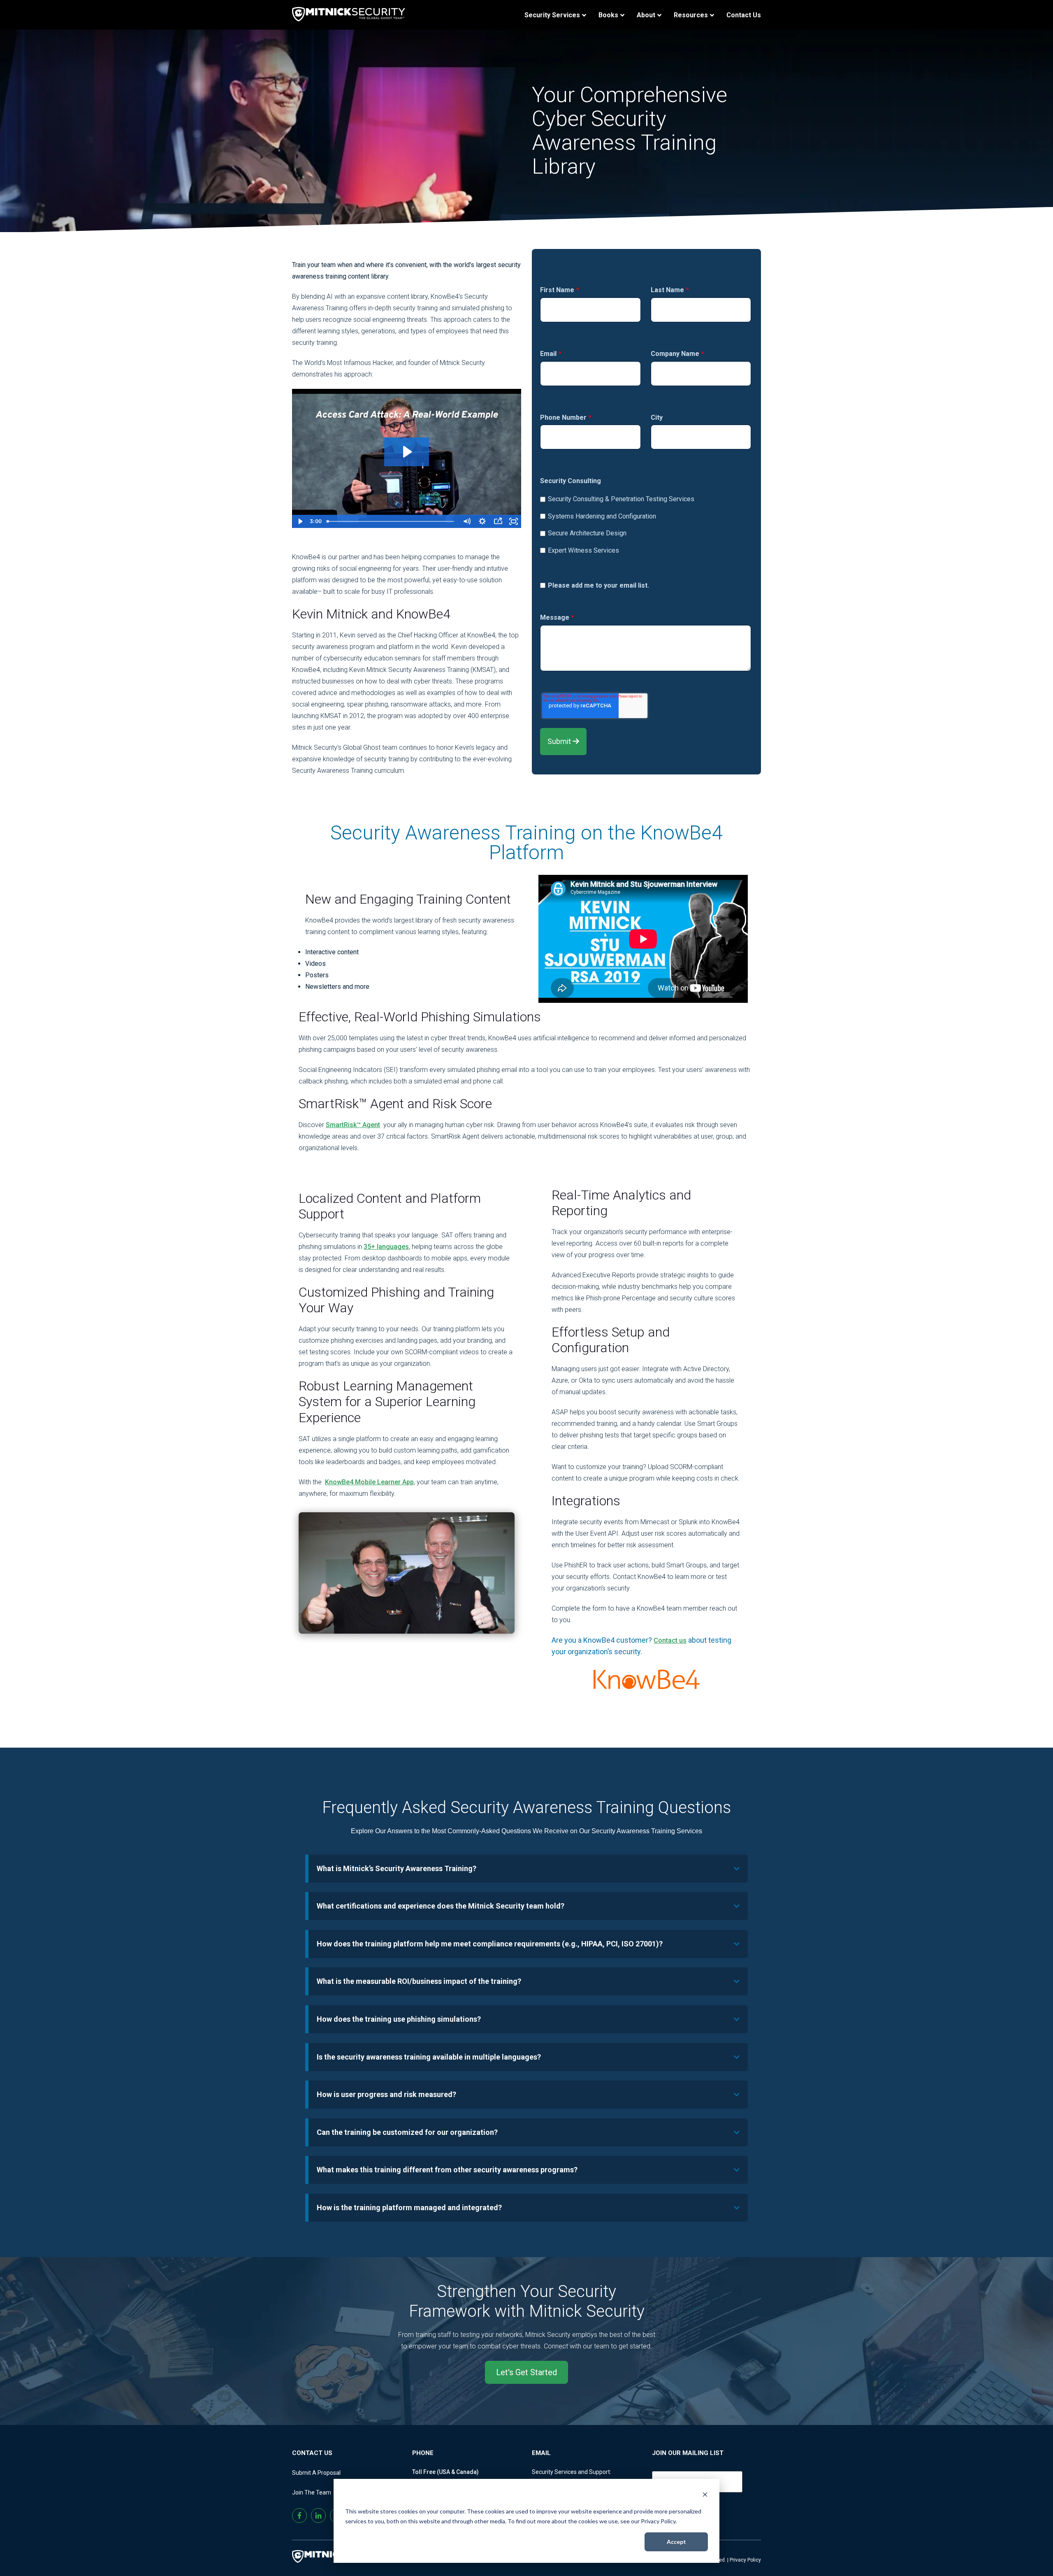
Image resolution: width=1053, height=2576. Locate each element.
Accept (676, 2542)
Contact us (670, 1640)
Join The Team (312, 2492)
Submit (560, 741)
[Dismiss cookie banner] (705, 2496)
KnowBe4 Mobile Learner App (369, 1482)
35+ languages (386, 1247)
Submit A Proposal (316, 2473)
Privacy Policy (745, 2560)
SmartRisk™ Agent (353, 1125)
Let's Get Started (526, 2372)
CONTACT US (312, 2453)
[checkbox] (646, 522)
